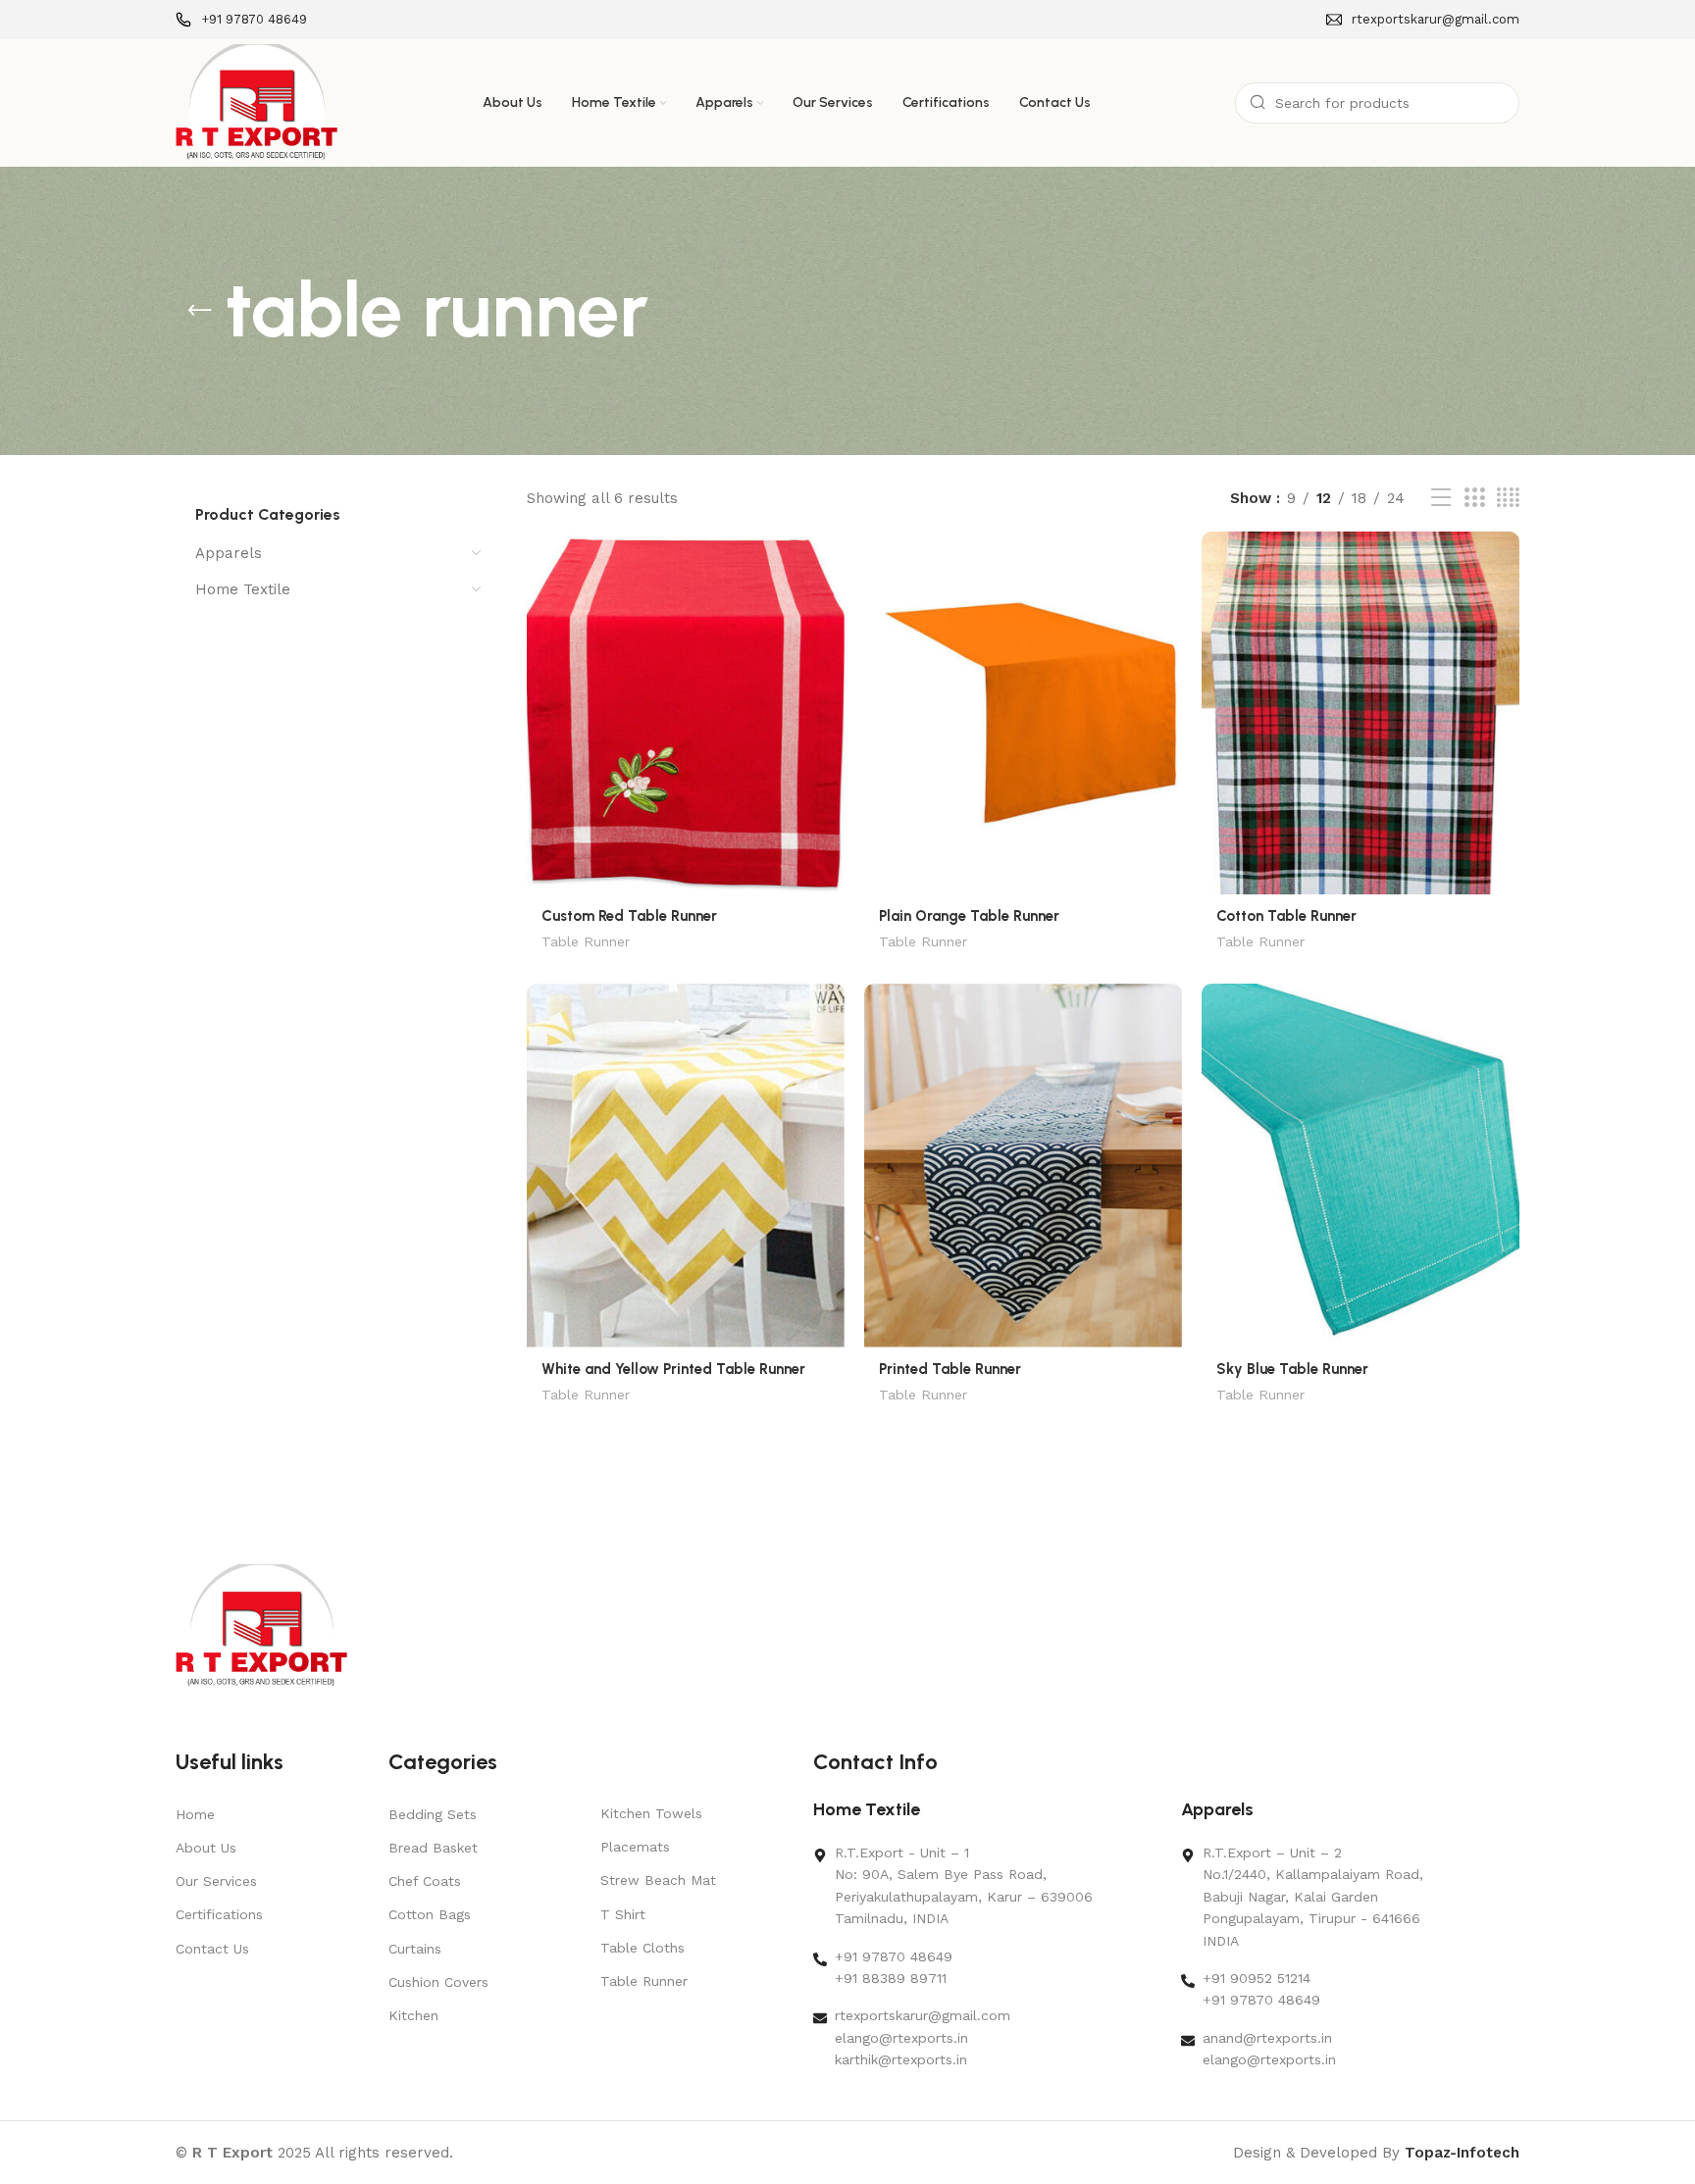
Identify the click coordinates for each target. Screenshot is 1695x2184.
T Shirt (623, 1914)
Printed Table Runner (950, 1369)
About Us (206, 1848)
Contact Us (212, 1949)
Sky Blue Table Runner (1292, 1369)
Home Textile (243, 589)
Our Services (216, 1881)
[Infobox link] (241, 20)
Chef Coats (425, 1881)
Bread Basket (433, 1848)
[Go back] (200, 311)
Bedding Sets (433, 1814)
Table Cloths (642, 1948)
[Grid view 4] (1508, 498)
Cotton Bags (430, 1914)
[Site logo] (257, 102)
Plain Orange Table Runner (969, 916)
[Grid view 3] (1474, 498)
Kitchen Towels (651, 1813)
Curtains (415, 1949)
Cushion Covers (438, 1982)
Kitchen (413, 2015)
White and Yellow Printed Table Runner (673, 1369)
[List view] (1441, 498)
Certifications (219, 1914)
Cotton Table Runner (1286, 916)
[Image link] (261, 1625)
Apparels (229, 553)
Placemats (635, 1847)
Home (195, 1814)
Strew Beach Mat (658, 1880)
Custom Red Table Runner (629, 916)
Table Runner (586, 941)
